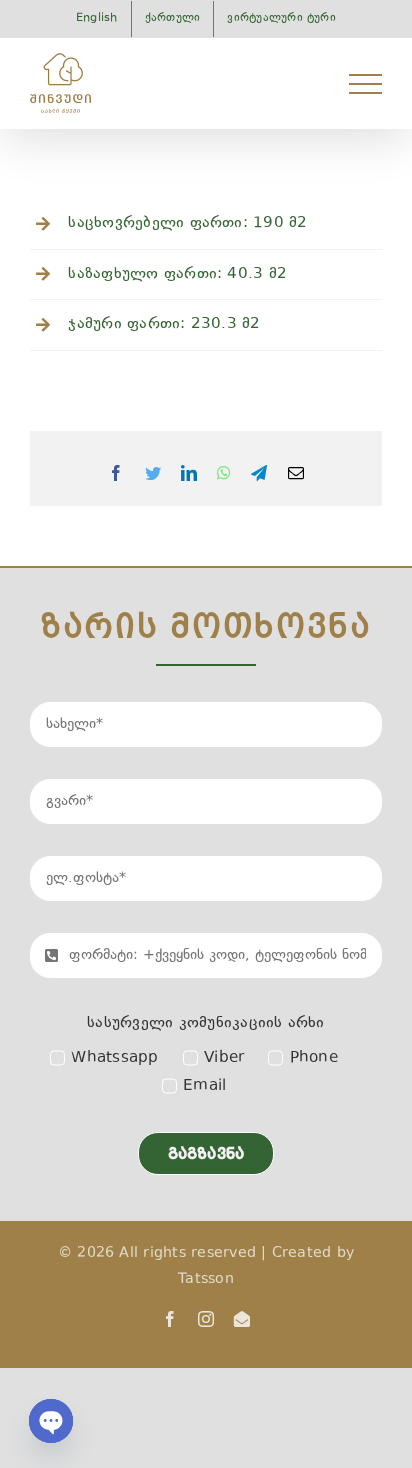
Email (204, 1086)
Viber (224, 1058)
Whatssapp (114, 1058)
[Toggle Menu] (365, 84)
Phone (314, 1058)
